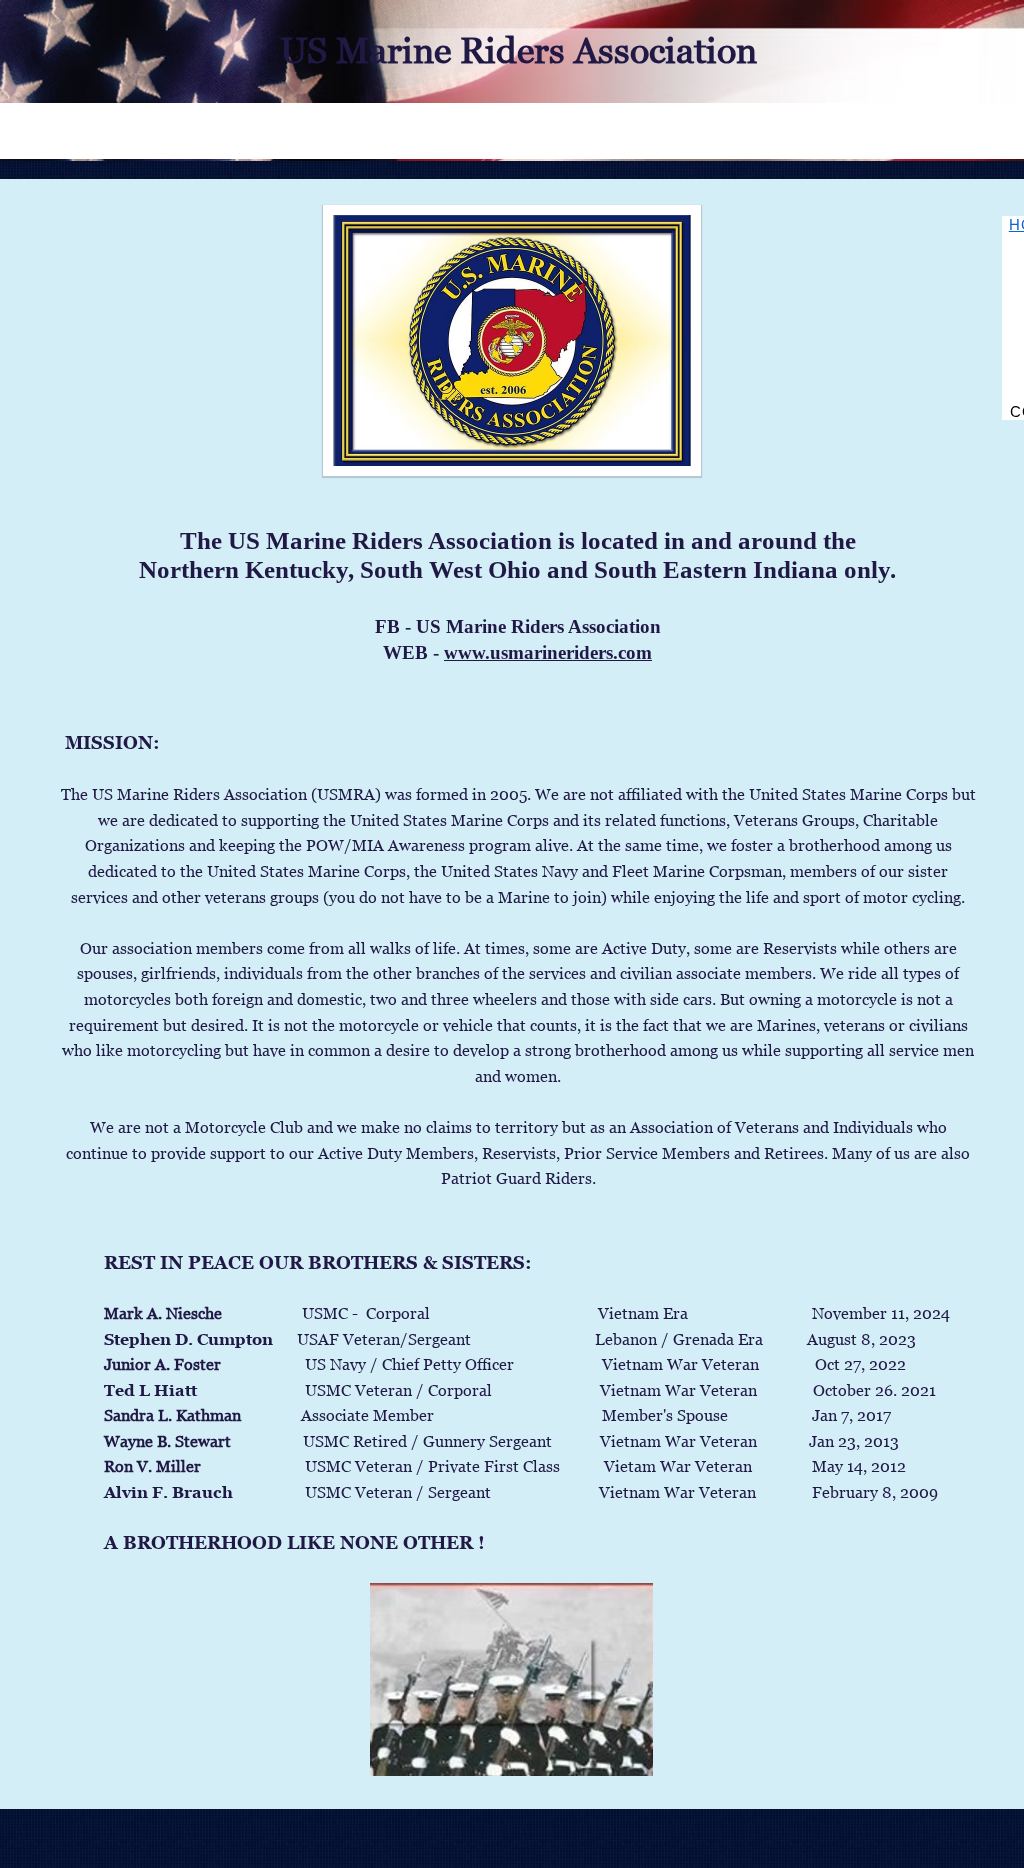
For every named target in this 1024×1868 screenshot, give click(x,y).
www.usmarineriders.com (548, 652)
